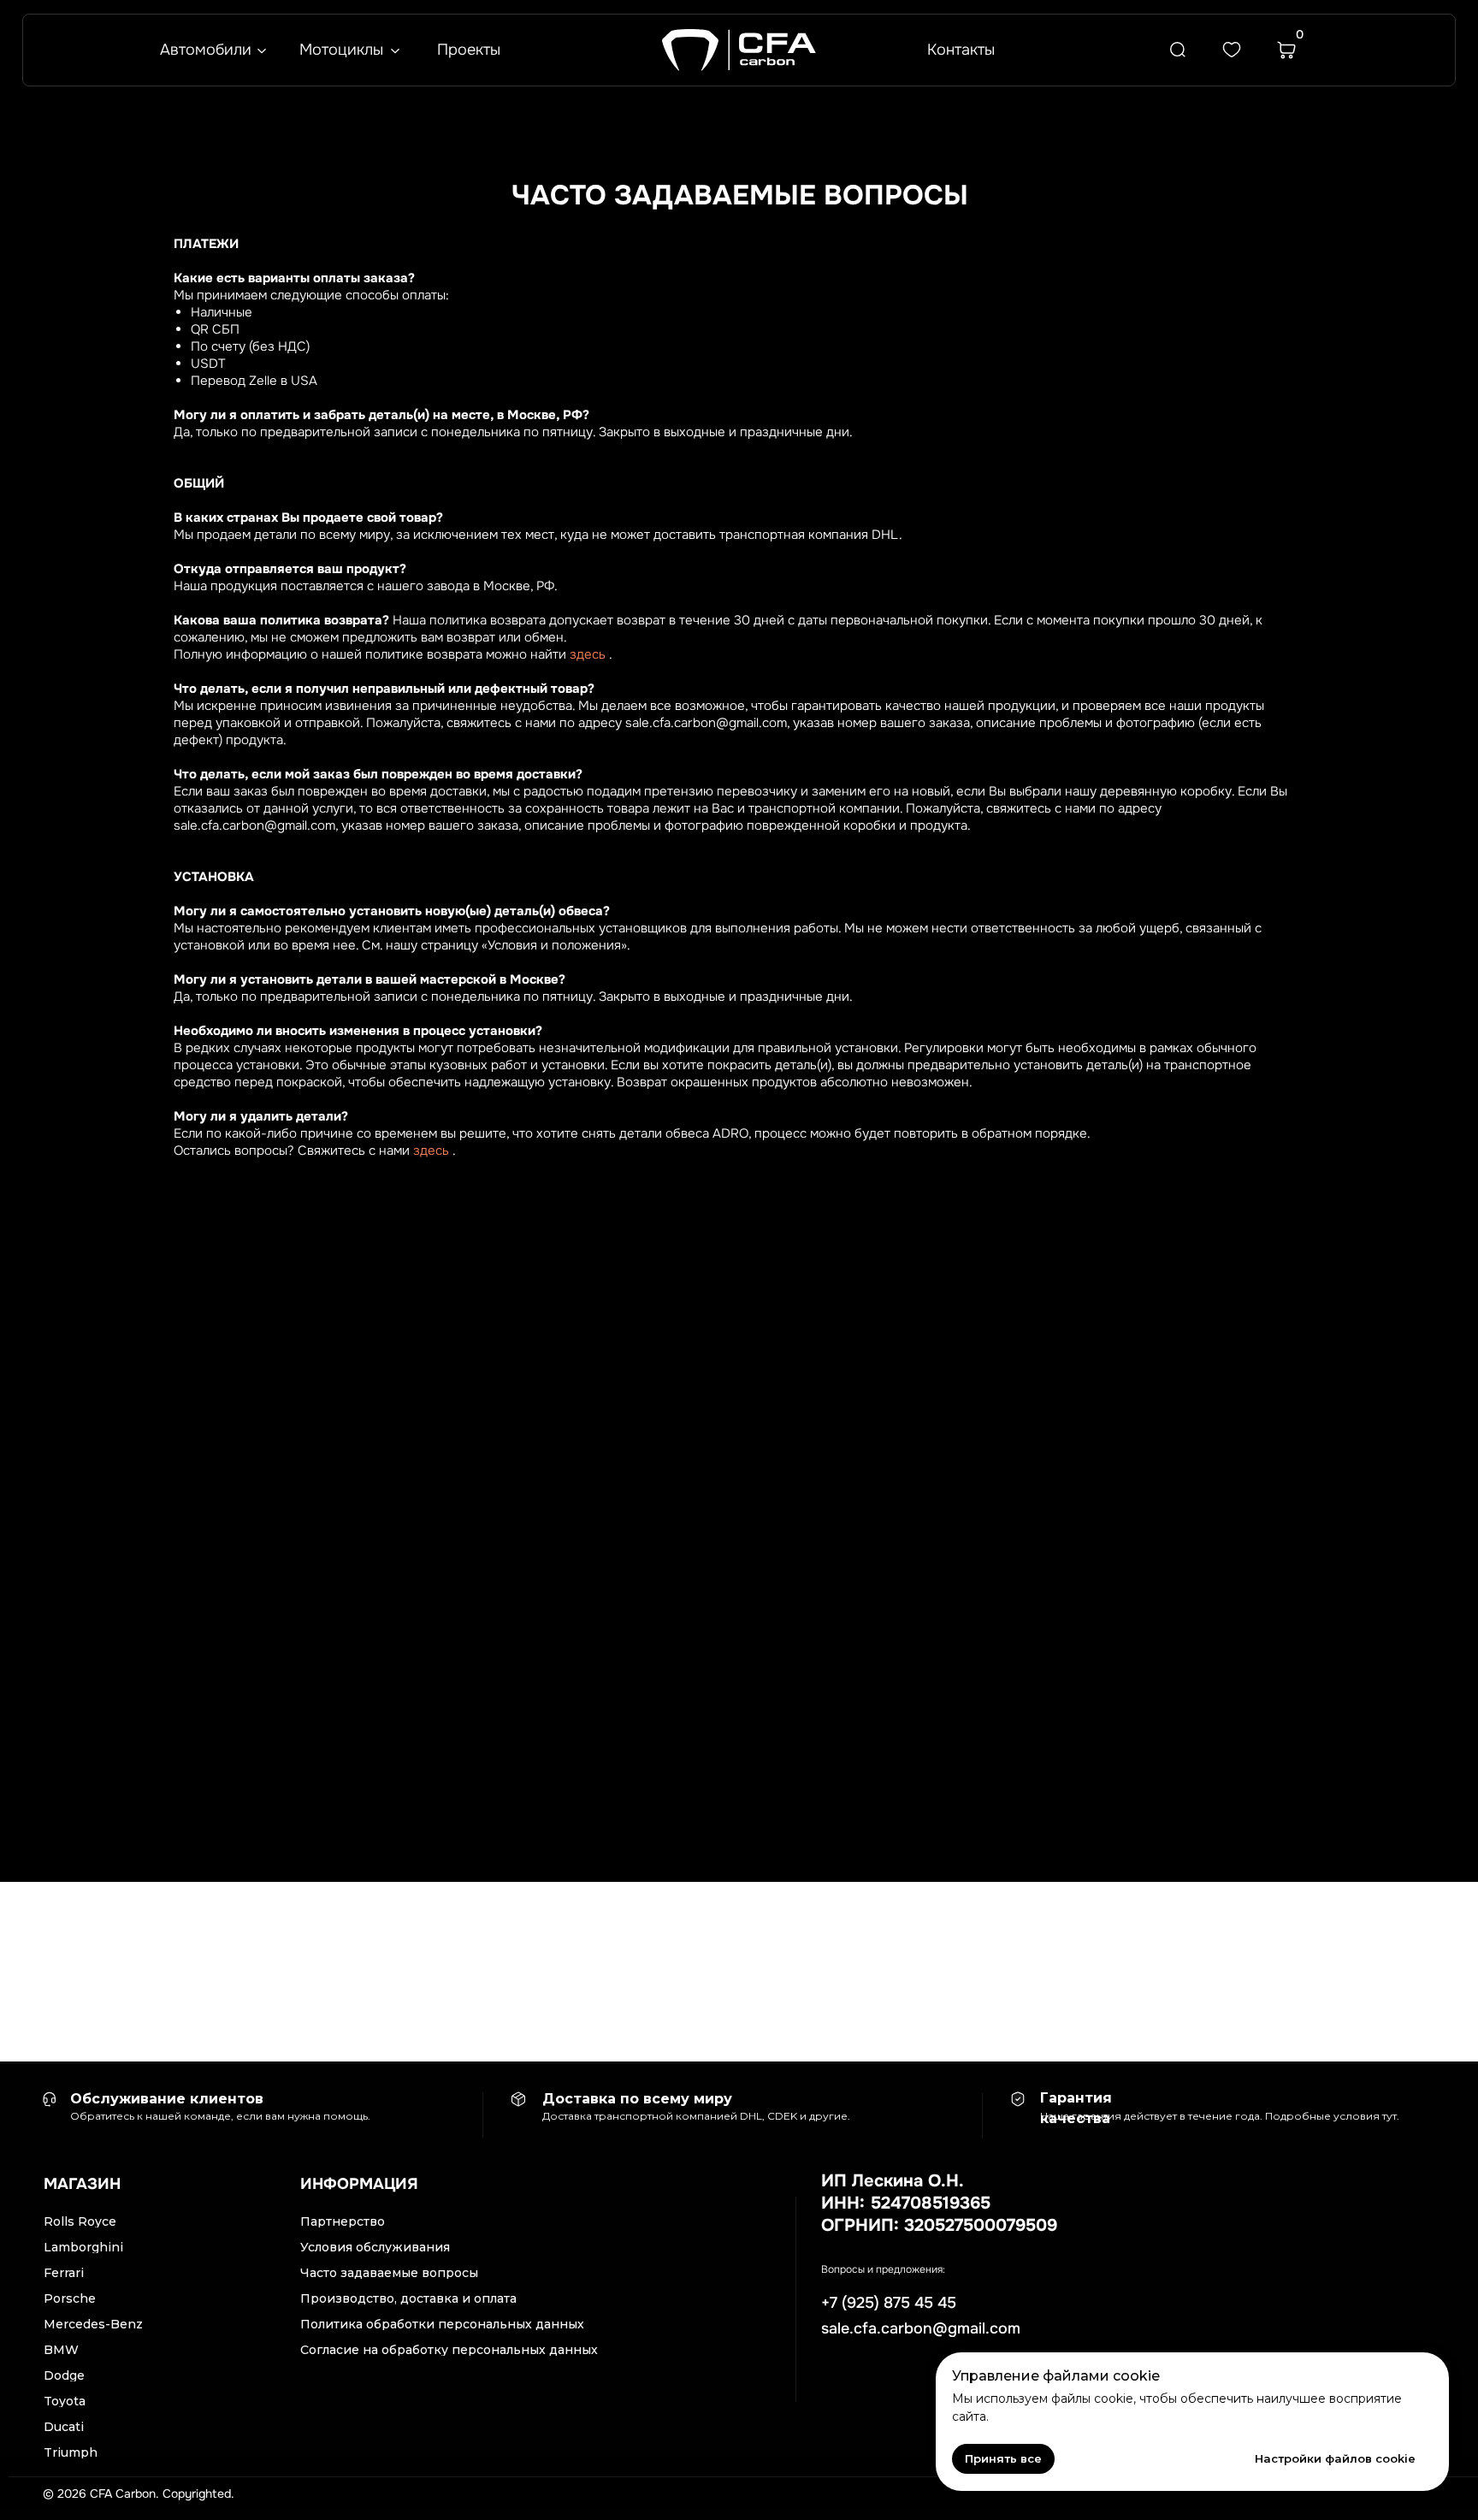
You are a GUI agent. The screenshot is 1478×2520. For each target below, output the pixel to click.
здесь (588, 654)
